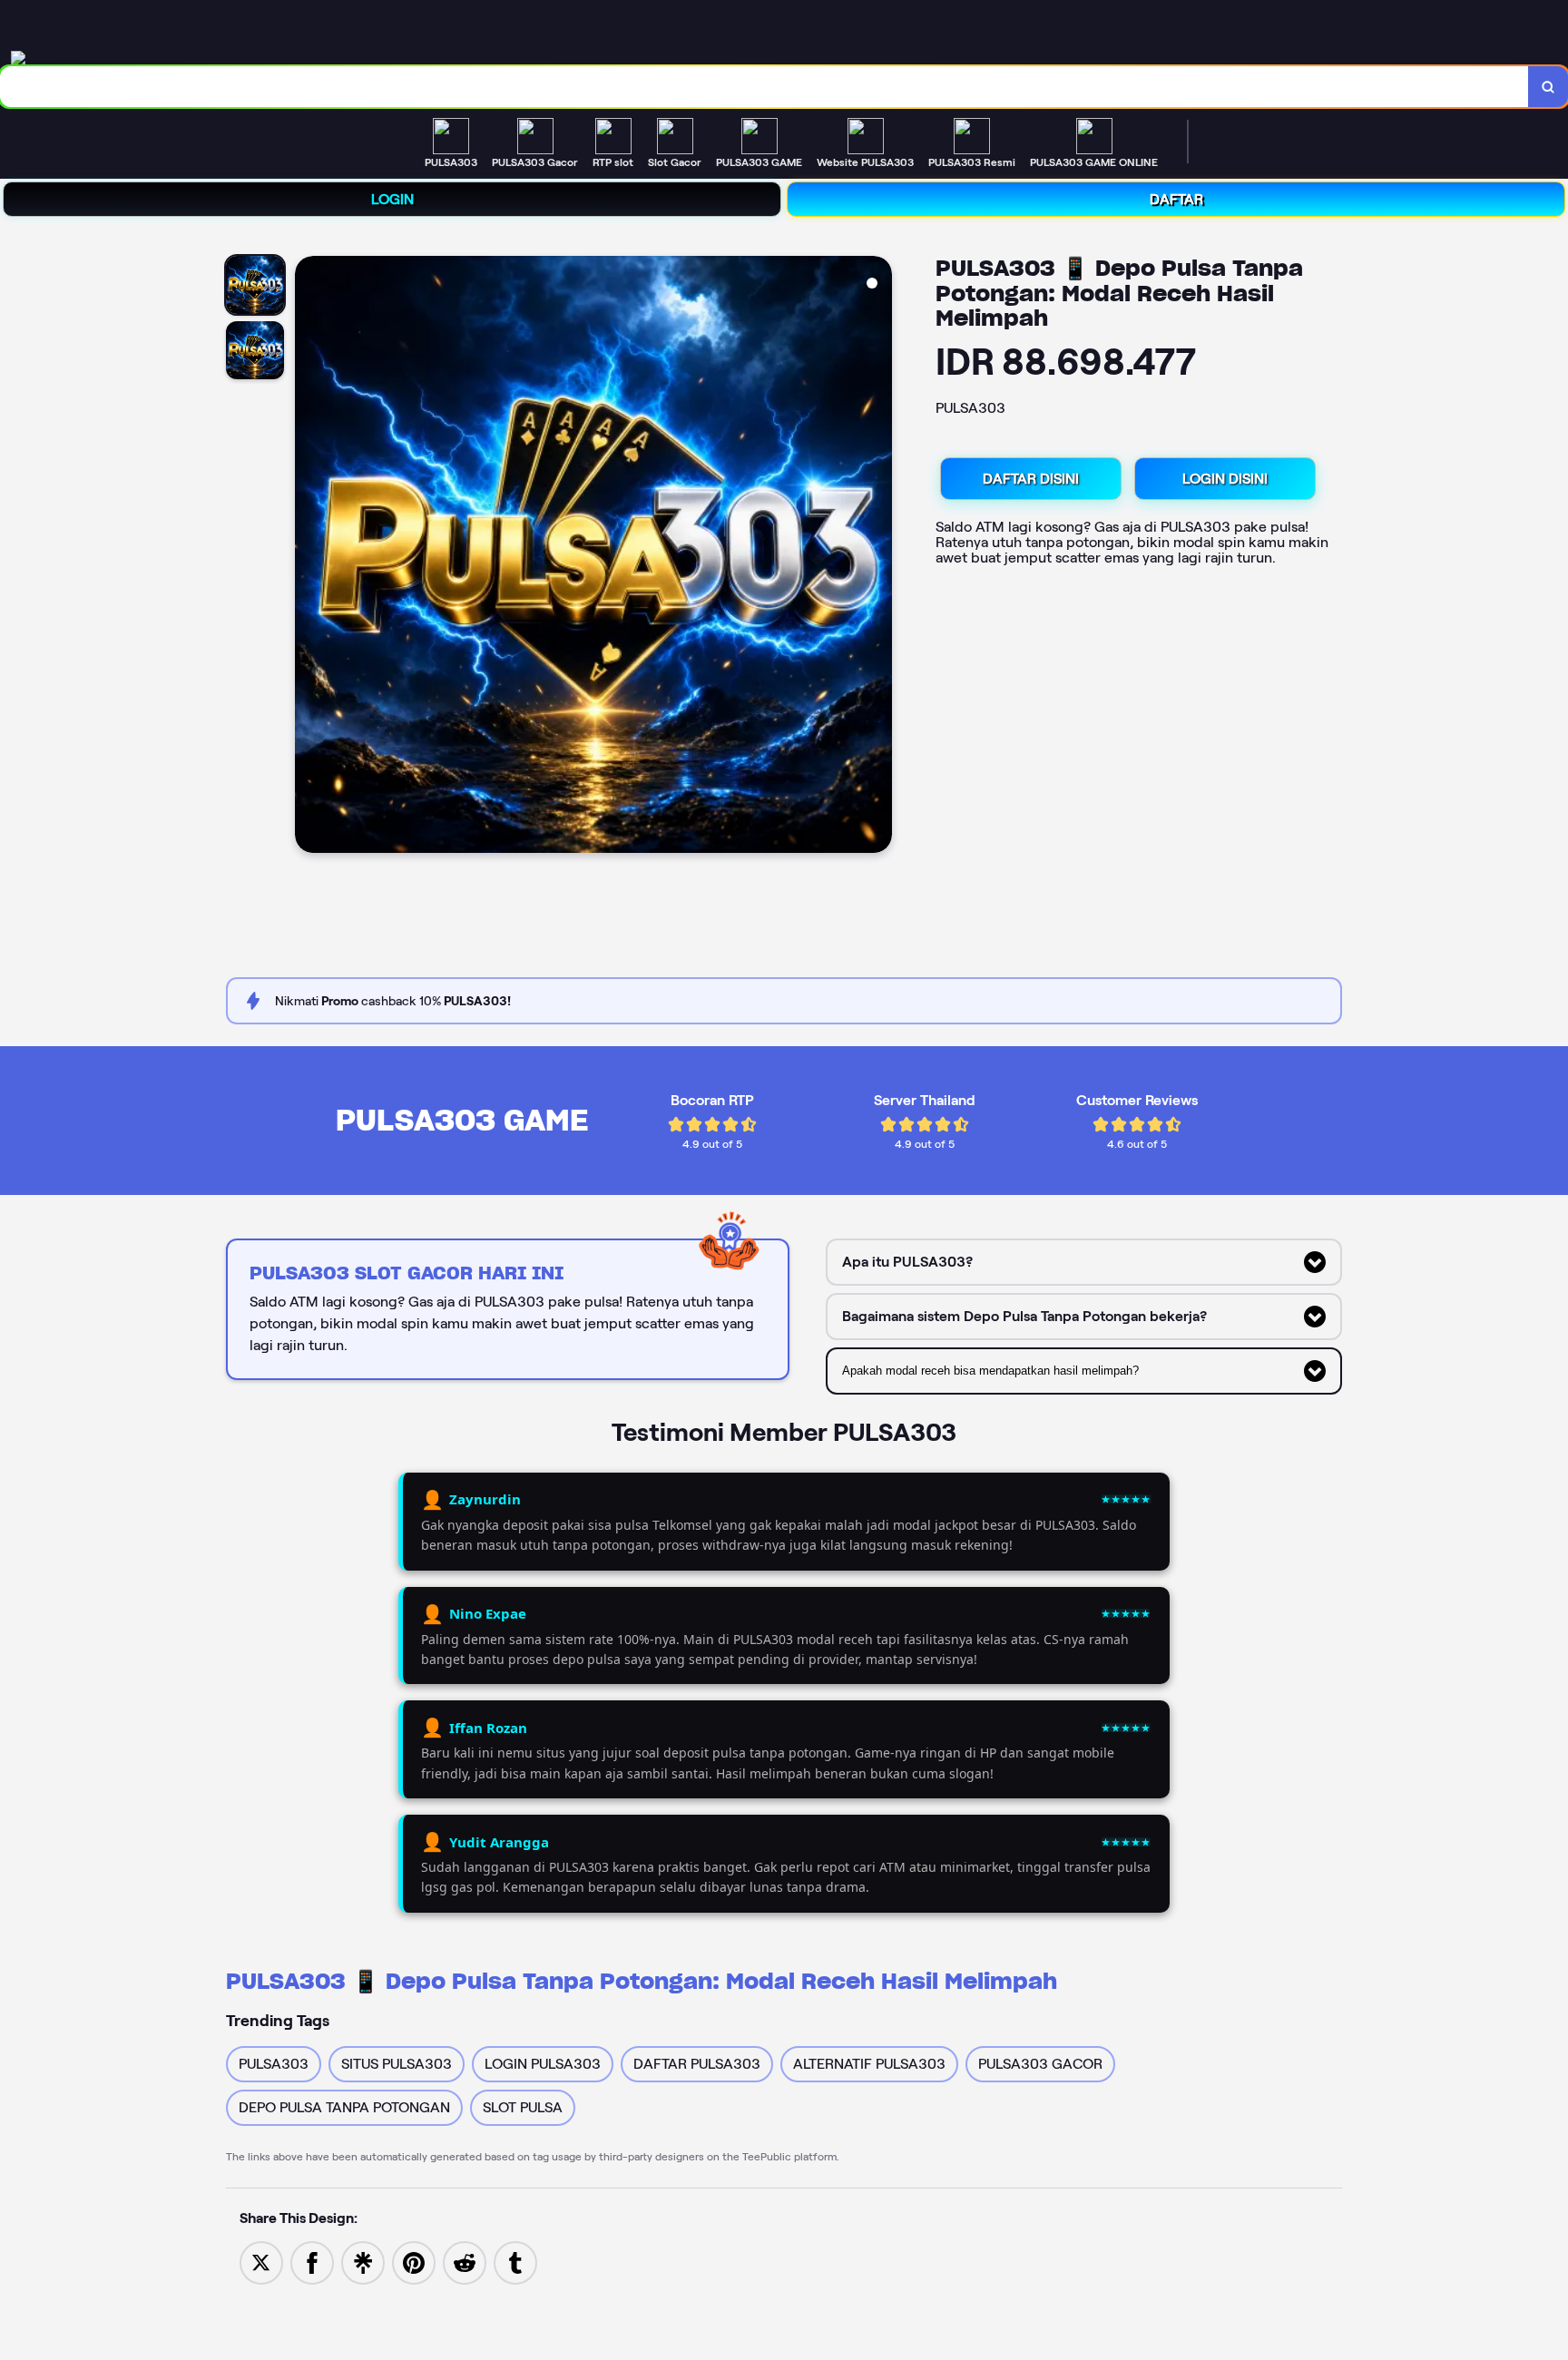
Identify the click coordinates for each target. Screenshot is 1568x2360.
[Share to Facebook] (312, 2262)
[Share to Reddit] (465, 2262)
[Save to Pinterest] (414, 2262)
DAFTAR (1176, 199)
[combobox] (764, 87)
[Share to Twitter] (261, 2262)
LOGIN (392, 199)
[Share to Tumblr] (515, 2262)
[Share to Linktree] (363, 2262)
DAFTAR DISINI (1031, 479)
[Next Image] (877, 557)
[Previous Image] (309, 557)
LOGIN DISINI (1225, 479)
